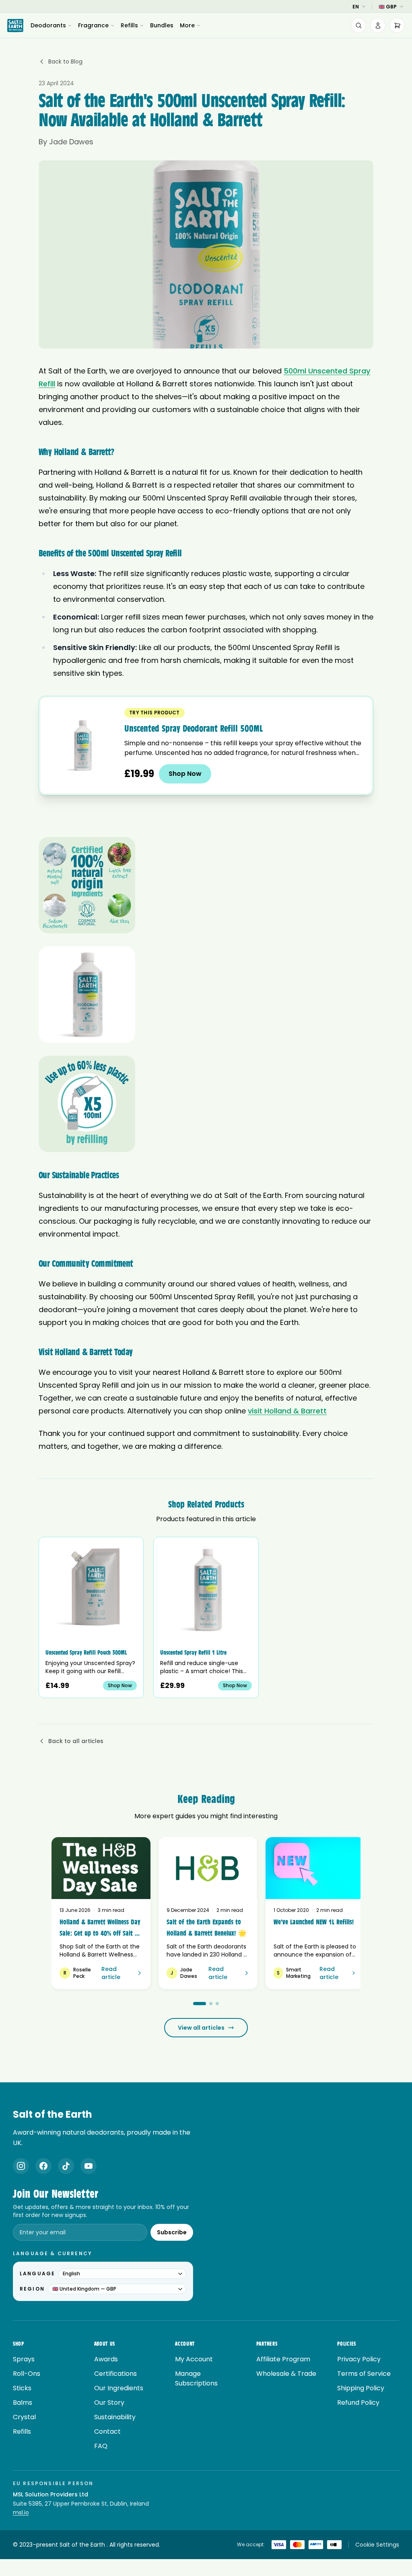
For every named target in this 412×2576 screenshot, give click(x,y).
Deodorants (48, 25)
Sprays (24, 2359)
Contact (107, 2431)
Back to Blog (65, 62)
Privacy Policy (359, 2359)
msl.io (21, 2512)
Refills (129, 25)
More (187, 25)
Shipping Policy (361, 2388)
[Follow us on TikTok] (66, 2166)
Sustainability (115, 2417)
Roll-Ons (27, 2374)
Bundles (162, 25)
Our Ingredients (119, 2388)
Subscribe (172, 2232)
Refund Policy (358, 2403)
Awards (106, 2359)
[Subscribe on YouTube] (89, 2166)
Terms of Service (364, 2374)
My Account (194, 2359)
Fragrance (93, 25)
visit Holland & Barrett (287, 1411)
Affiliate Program (283, 2359)
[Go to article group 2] (211, 2004)
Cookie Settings (377, 2545)
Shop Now (185, 774)
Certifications (115, 2374)
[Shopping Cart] (397, 25)
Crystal (24, 2417)
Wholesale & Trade (286, 2374)
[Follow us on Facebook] (43, 2166)
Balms (23, 2403)
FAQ (101, 2446)
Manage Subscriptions (196, 2378)
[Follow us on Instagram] (21, 2166)
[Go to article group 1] (200, 2004)
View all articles (201, 2028)
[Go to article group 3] (217, 2004)
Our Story (109, 2403)
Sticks (22, 2388)
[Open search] (358, 25)
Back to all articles (76, 1741)
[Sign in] (378, 25)
